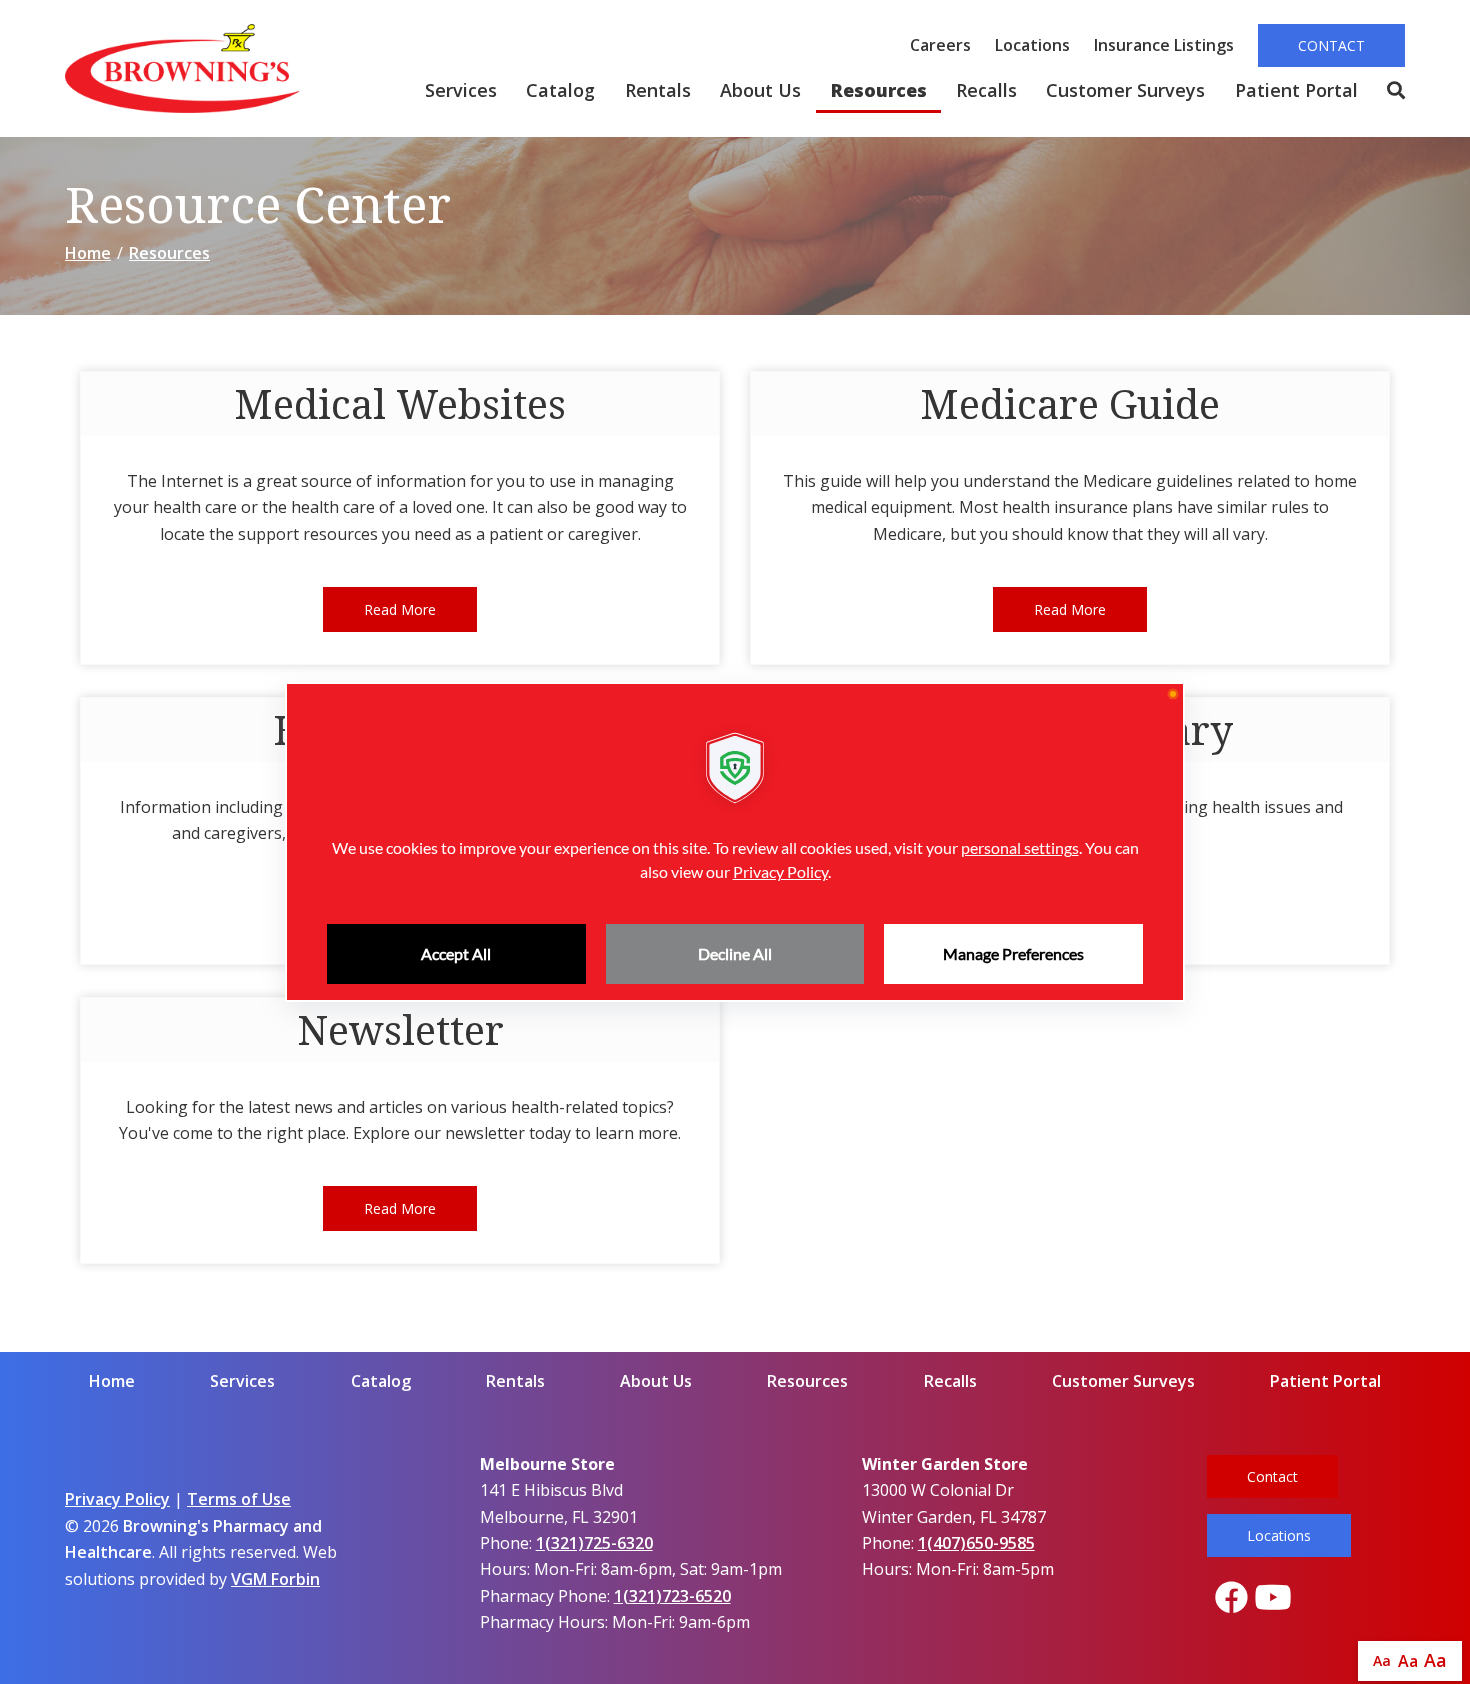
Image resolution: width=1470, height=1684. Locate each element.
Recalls (986, 90)
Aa (1382, 1660)
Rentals (658, 90)
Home (88, 253)
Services (461, 90)
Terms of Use (239, 1499)
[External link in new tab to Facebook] (1231, 1598)
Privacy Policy (117, 1499)
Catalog (560, 90)
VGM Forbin (275, 1579)
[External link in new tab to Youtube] (1273, 1598)
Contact (1331, 45)
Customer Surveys (1125, 90)
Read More (400, 609)
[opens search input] (1388, 91)
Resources (879, 90)
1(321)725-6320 (594, 1543)
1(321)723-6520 (672, 1596)
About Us (760, 90)
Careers (940, 45)
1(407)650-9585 (976, 1543)
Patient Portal (1296, 90)
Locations (1032, 45)
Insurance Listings (1164, 45)
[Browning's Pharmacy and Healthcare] (182, 68)
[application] (735, 842)
